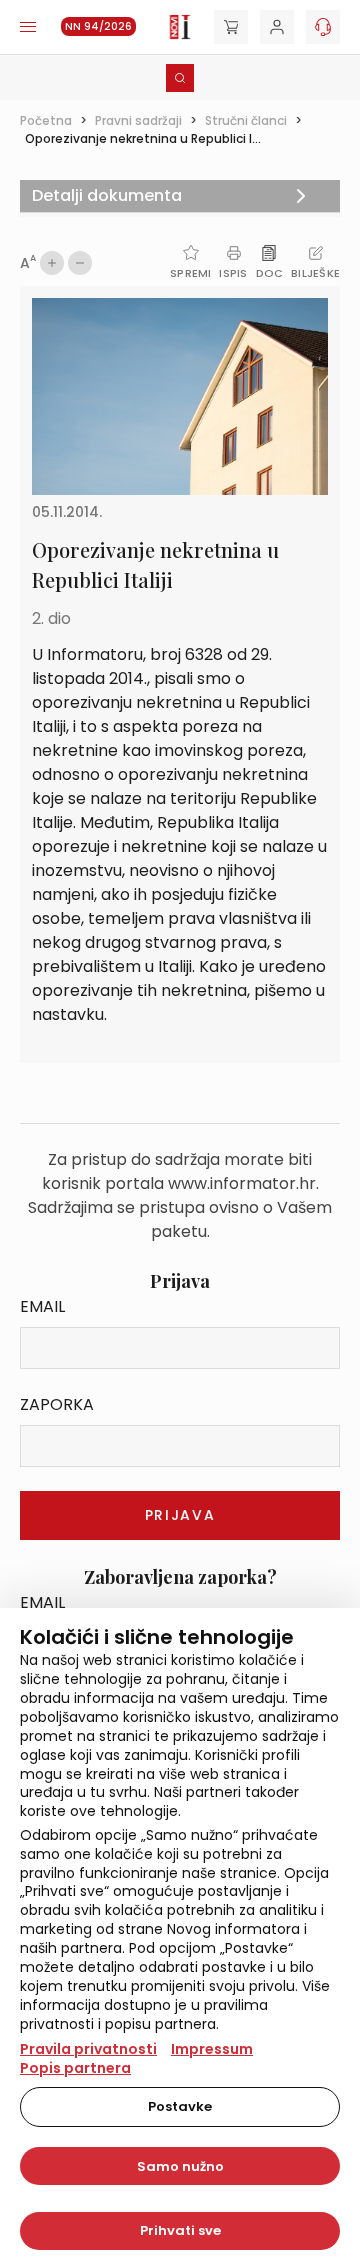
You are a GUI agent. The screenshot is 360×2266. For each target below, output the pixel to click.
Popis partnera (75, 2068)
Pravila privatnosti (88, 2049)
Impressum (212, 2049)
